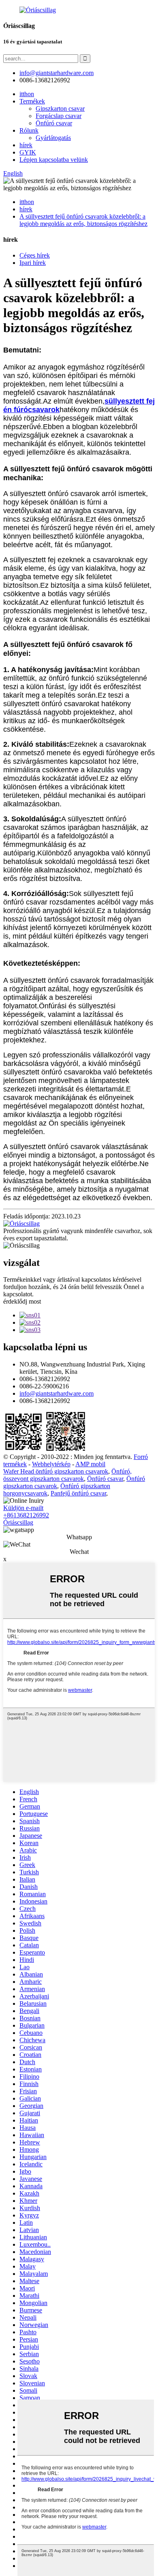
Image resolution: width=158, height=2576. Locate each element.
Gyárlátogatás (53, 138)
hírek (26, 145)
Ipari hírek (33, 263)
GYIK (28, 152)
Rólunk (29, 130)
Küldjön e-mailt (23, 1508)
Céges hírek (35, 255)
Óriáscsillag (18, 1522)
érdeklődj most (22, 1301)
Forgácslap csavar (59, 116)
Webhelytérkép (51, 1464)
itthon (27, 94)
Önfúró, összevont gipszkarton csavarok (67, 1475)
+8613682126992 (26, 1515)
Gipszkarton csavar (60, 108)
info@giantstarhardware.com (57, 1393)
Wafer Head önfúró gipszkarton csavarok (56, 1471)
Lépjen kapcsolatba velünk (54, 160)
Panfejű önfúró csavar (78, 1493)
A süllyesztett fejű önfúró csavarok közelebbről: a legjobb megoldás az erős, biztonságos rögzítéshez (83, 220)
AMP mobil (90, 1464)
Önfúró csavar (54, 123)
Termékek (32, 101)
